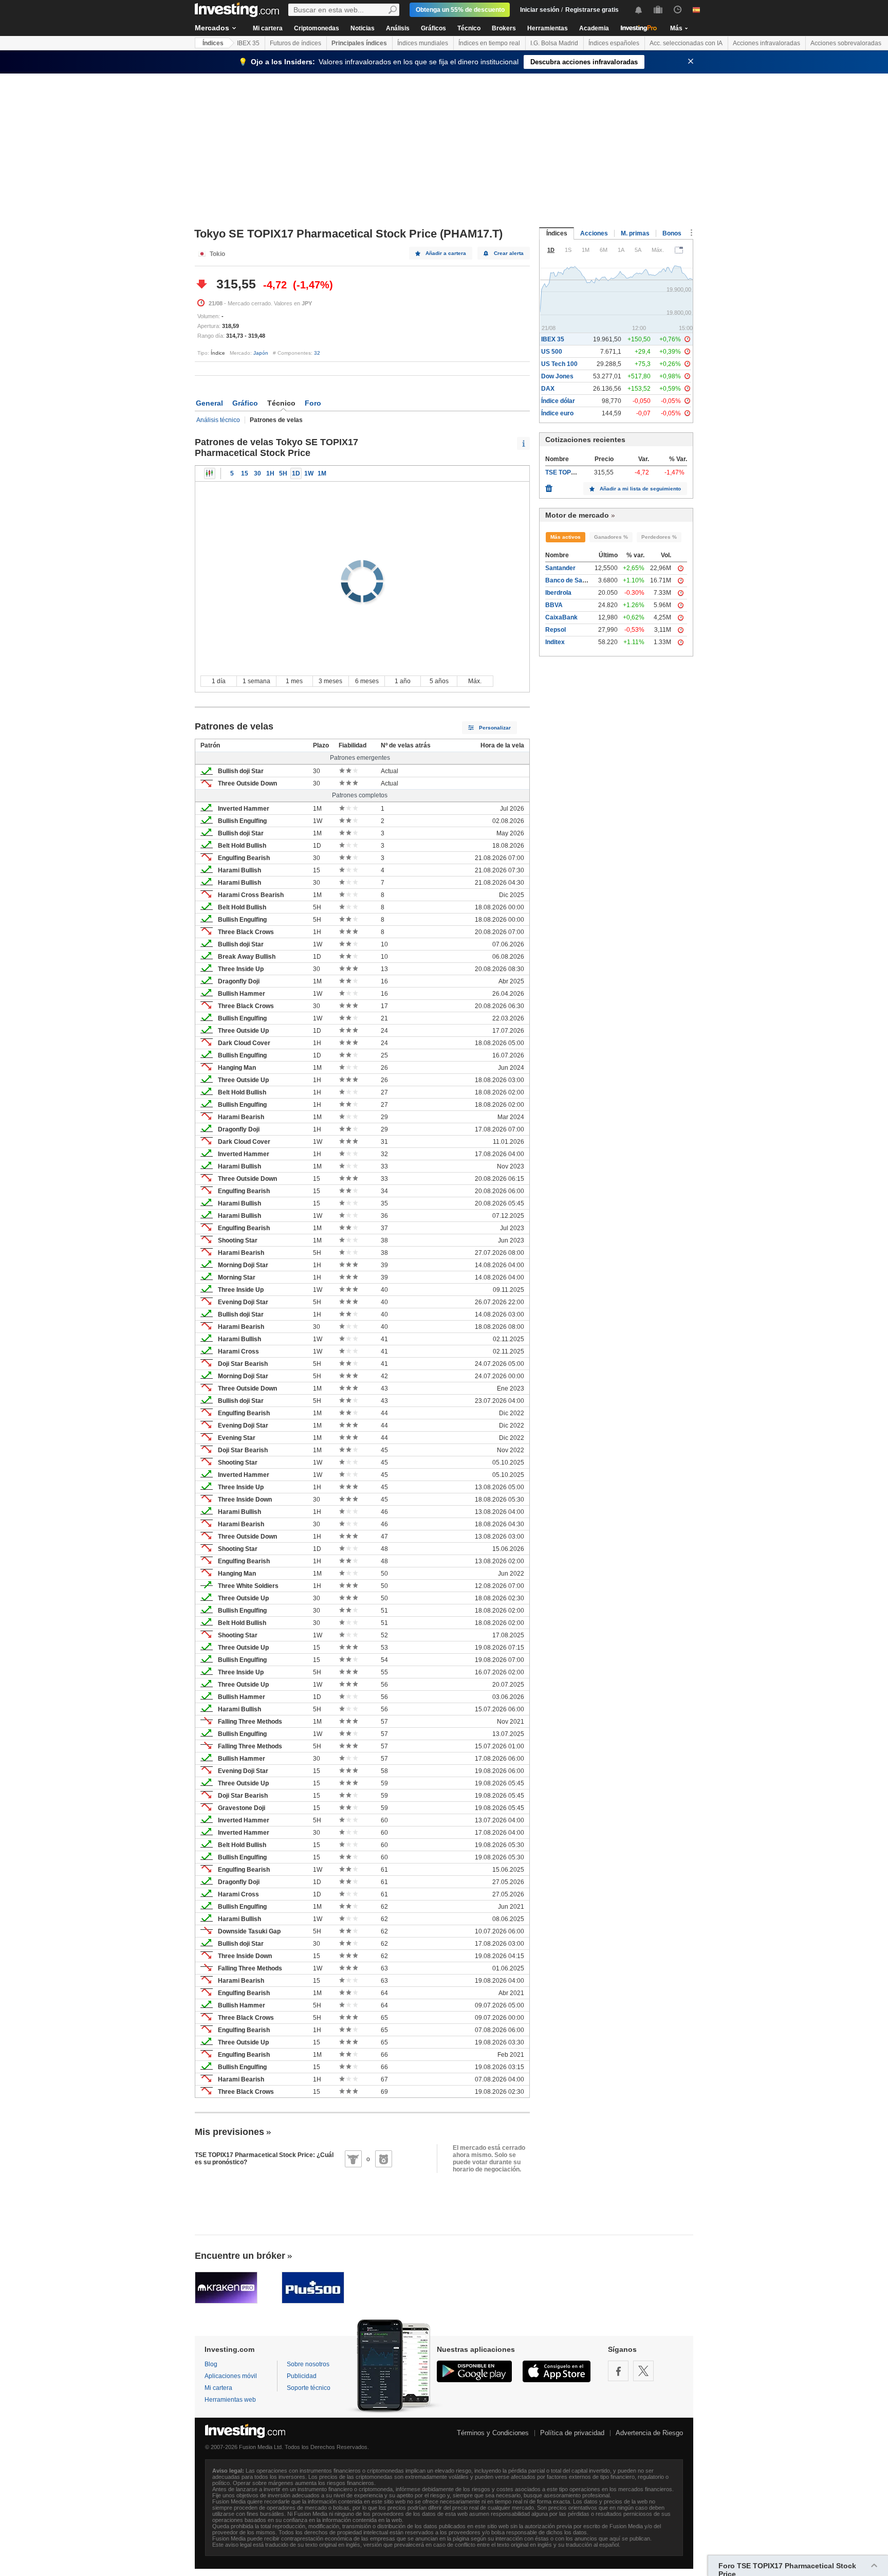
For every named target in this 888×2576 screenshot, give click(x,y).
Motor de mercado (577, 515)
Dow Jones (557, 376)
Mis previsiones (229, 2132)
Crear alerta (509, 253)
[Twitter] (643, 2371)
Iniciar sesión (540, 10)
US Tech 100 (559, 364)
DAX (548, 389)
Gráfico (245, 403)
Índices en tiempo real (489, 43)
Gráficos (433, 28)
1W (309, 473)
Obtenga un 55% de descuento (460, 10)
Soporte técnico (309, 2388)
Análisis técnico (218, 420)
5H (283, 473)
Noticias (363, 28)
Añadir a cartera (446, 253)
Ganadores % (611, 537)
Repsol (556, 630)
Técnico (469, 28)
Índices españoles (614, 43)
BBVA (554, 605)
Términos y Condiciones (493, 2433)
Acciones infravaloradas (766, 43)
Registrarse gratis (592, 10)
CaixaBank (561, 617)
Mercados (212, 28)
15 (245, 473)
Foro (313, 403)
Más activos (566, 537)
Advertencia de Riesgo (649, 2433)
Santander (560, 568)
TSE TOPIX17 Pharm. (576, 472)
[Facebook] (618, 2371)
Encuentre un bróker (240, 2256)
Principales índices (359, 43)
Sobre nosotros (308, 2364)
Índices (213, 43)
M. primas (635, 233)
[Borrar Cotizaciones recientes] (549, 486)
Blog (211, 2364)
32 (317, 353)
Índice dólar (558, 401)
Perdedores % (659, 537)
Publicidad (302, 2376)
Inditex (555, 642)
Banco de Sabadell (572, 580)
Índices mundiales (423, 43)
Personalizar (495, 728)
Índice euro (557, 413)
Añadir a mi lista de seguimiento (640, 489)
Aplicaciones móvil (231, 2376)
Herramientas (548, 28)
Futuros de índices (295, 43)
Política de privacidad (572, 2433)
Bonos (672, 233)
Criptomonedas (317, 28)
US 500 (552, 352)
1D (296, 473)
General (209, 403)
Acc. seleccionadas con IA (686, 43)
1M (322, 473)
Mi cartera (268, 28)
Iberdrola (558, 593)
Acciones (594, 233)
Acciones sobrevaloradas (846, 43)
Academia (594, 28)
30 (257, 473)
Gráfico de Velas (210, 473)
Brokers (504, 28)
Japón (261, 353)
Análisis (398, 28)
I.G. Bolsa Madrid (554, 43)
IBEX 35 (248, 43)
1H (270, 473)
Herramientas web (230, 2400)
